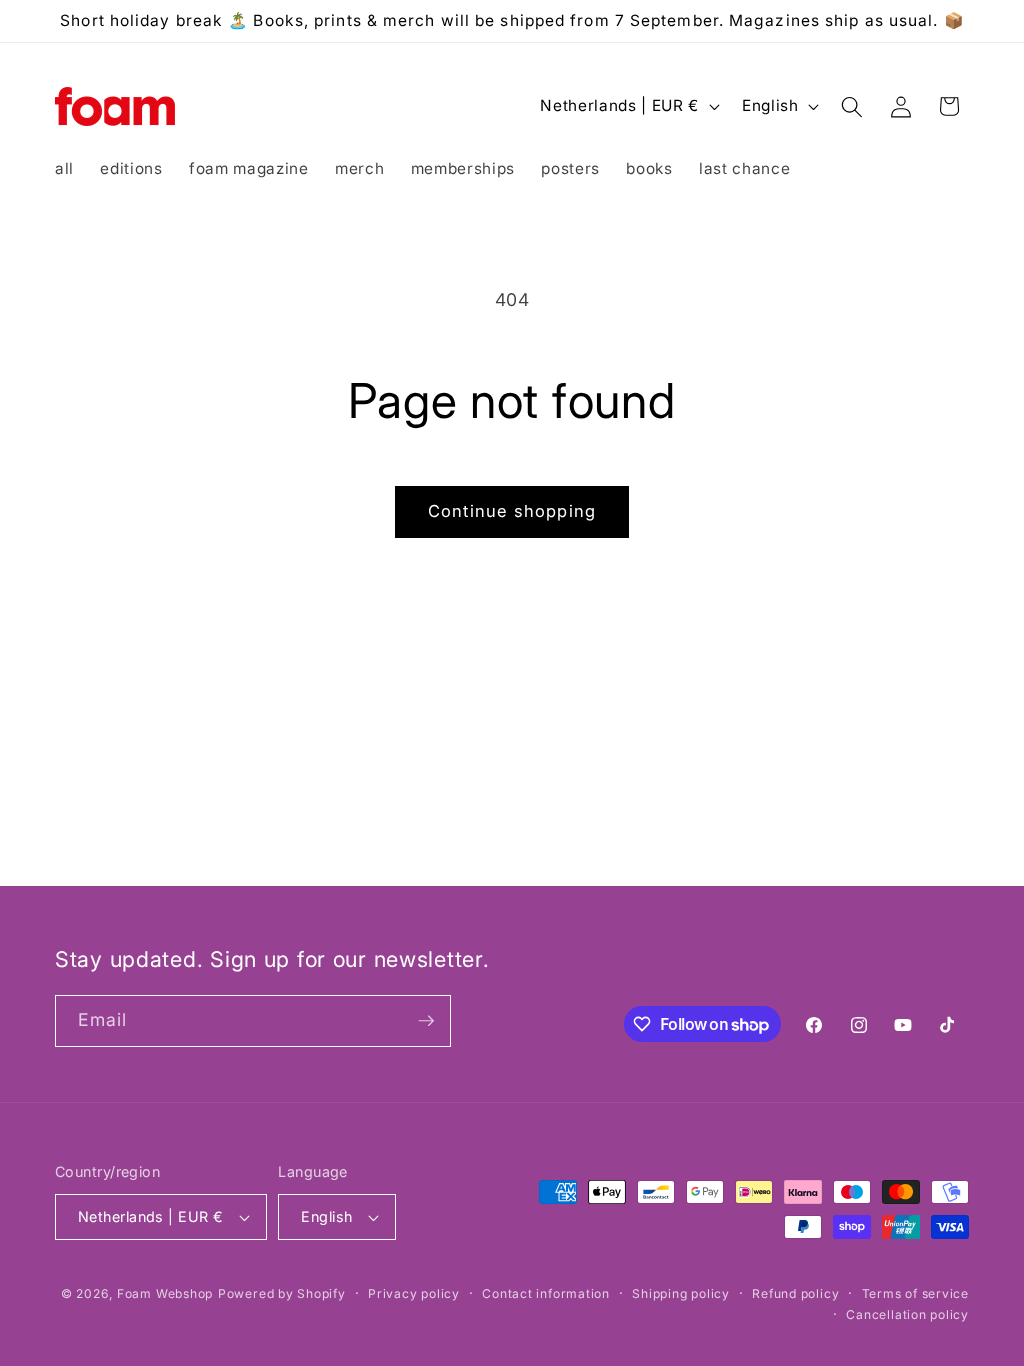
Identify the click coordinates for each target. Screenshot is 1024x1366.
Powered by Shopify (282, 1293)
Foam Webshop (165, 1293)
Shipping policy (681, 1293)
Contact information (546, 1293)
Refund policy (795, 1293)
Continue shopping (512, 511)
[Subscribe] (426, 1021)
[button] (852, 106)
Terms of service (915, 1293)
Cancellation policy (907, 1314)
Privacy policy (414, 1293)
